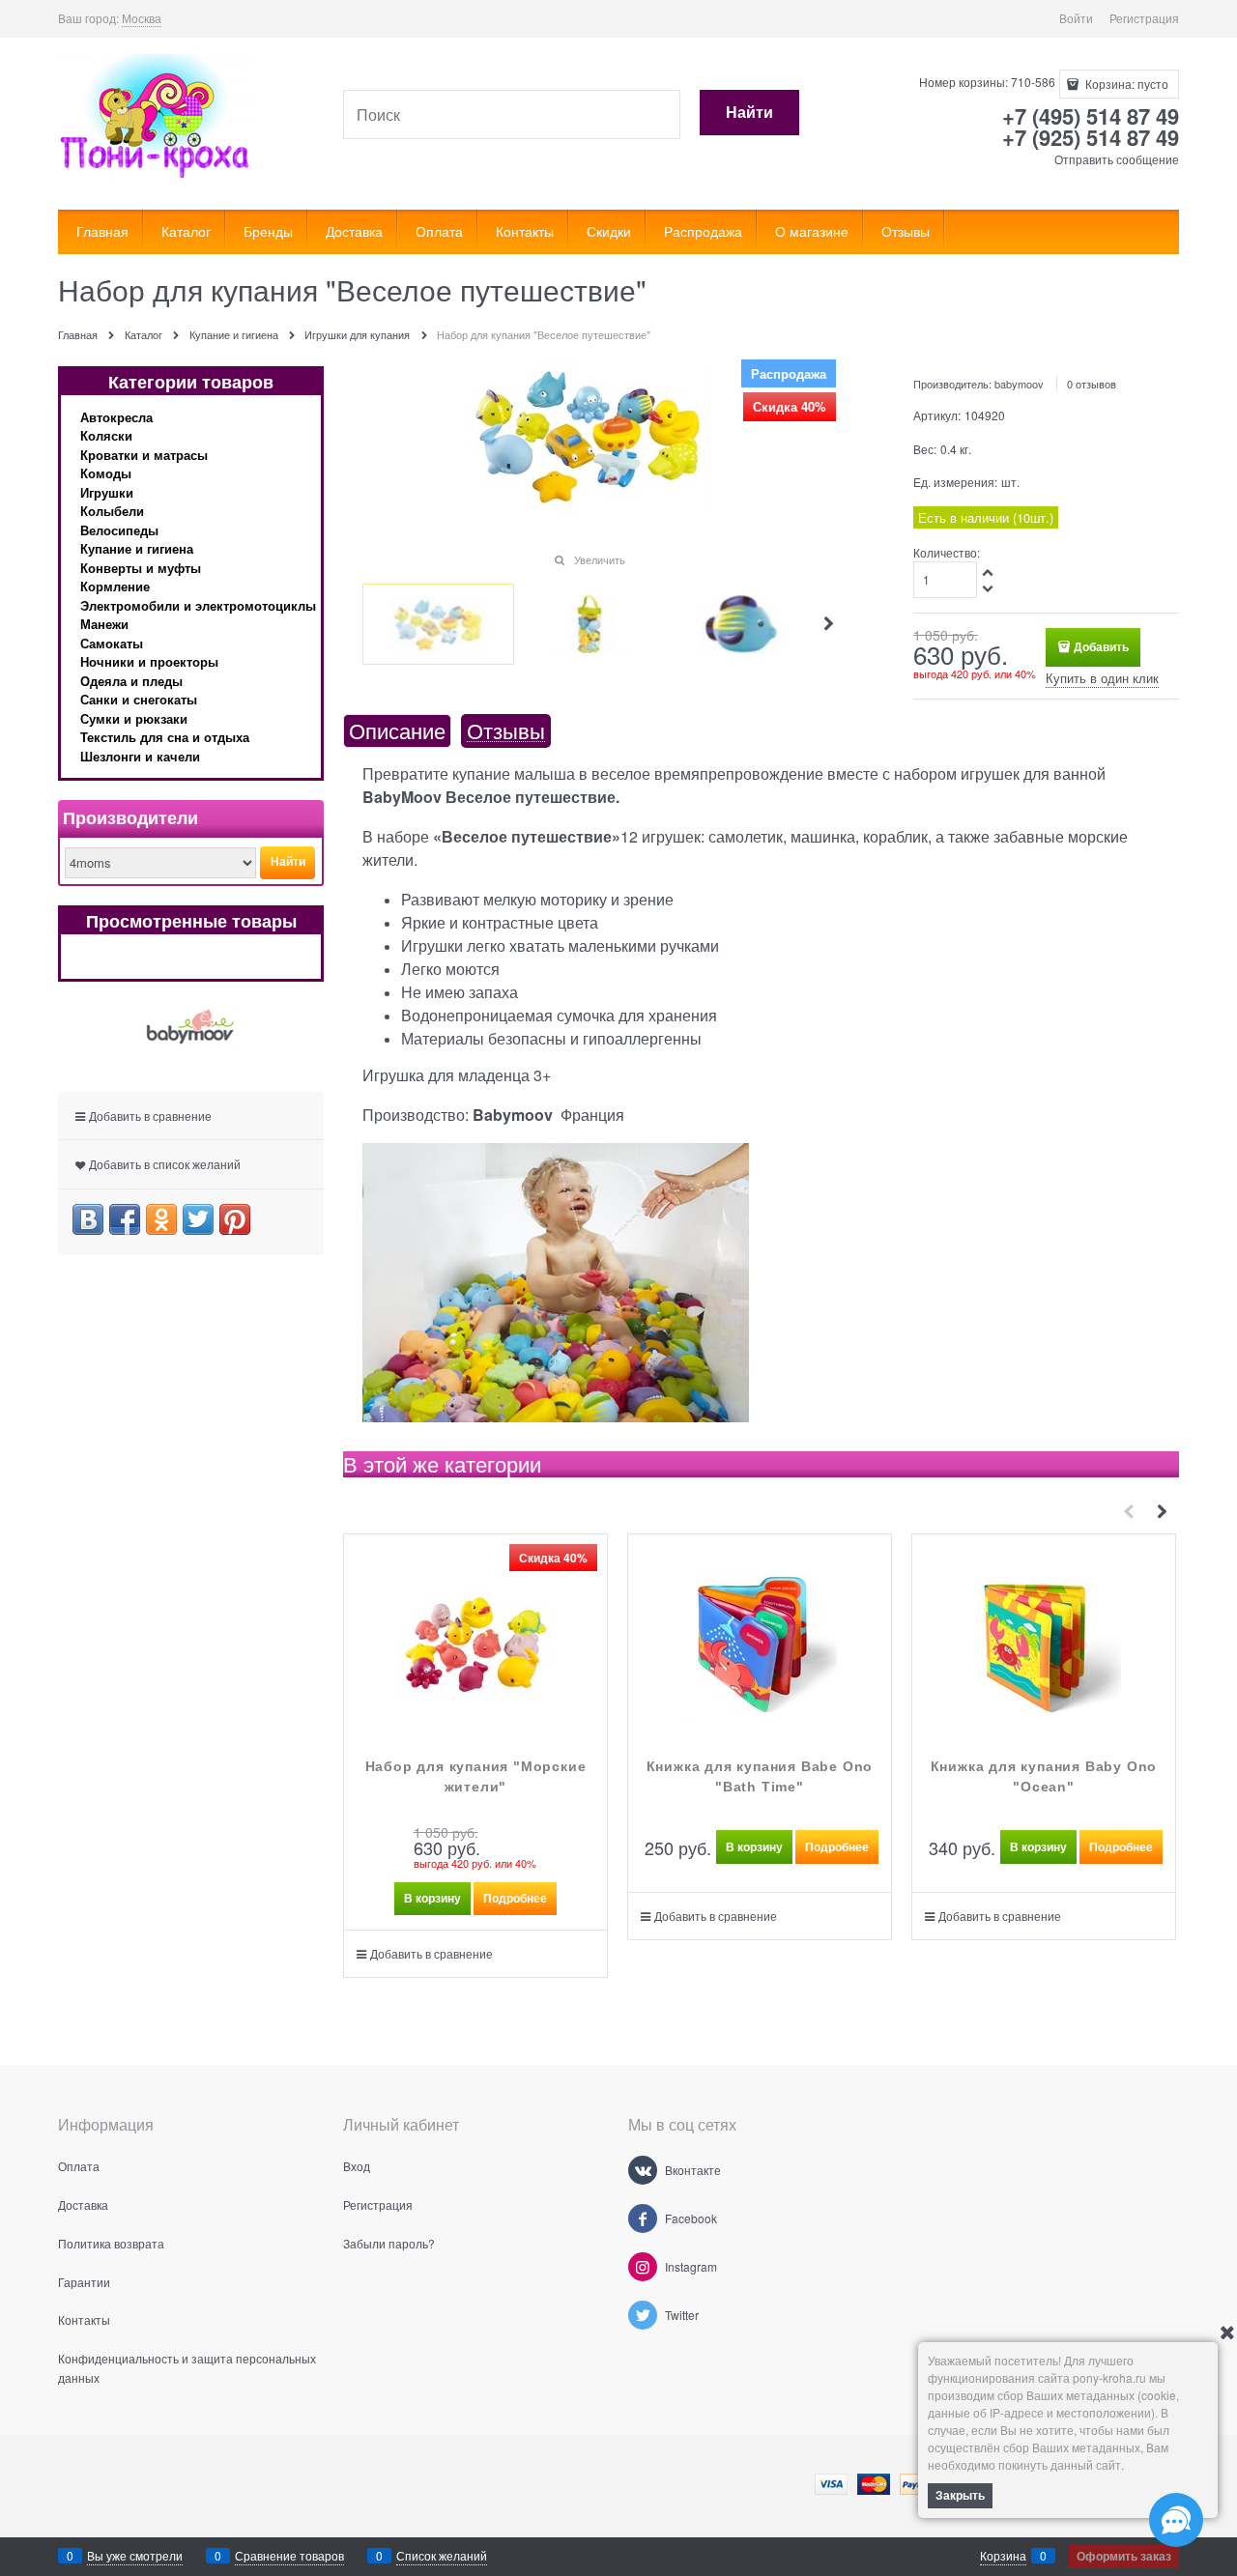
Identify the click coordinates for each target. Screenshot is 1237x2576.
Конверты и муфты (141, 568)
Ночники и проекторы (149, 661)
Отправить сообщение (1117, 159)
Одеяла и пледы (131, 681)
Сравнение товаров (289, 2555)
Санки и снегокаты (139, 699)
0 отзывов (1092, 384)
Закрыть (960, 2495)
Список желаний (442, 2555)
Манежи (104, 624)
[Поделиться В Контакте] (88, 1219)
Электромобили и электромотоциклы (198, 605)
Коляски (106, 435)
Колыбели (112, 511)
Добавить (1101, 646)
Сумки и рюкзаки (134, 718)
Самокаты (112, 643)
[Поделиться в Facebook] (125, 1219)
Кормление (115, 586)
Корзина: (1125, 84)
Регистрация (1144, 18)
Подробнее (515, 1898)
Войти (1076, 18)
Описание (397, 731)
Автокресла (116, 417)
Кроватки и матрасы (144, 455)
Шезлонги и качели (140, 756)
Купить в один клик (1102, 678)
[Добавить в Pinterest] (235, 1219)
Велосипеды (119, 530)
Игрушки (107, 492)
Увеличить (600, 559)
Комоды (106, 473)
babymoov (1019, 384)
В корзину (432, 1898)
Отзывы (506, 731)
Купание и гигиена (137, 548)
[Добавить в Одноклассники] (161, 1219)
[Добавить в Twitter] (198, 1219)
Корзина (1003, 2555)
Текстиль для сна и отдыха (165, 737)
